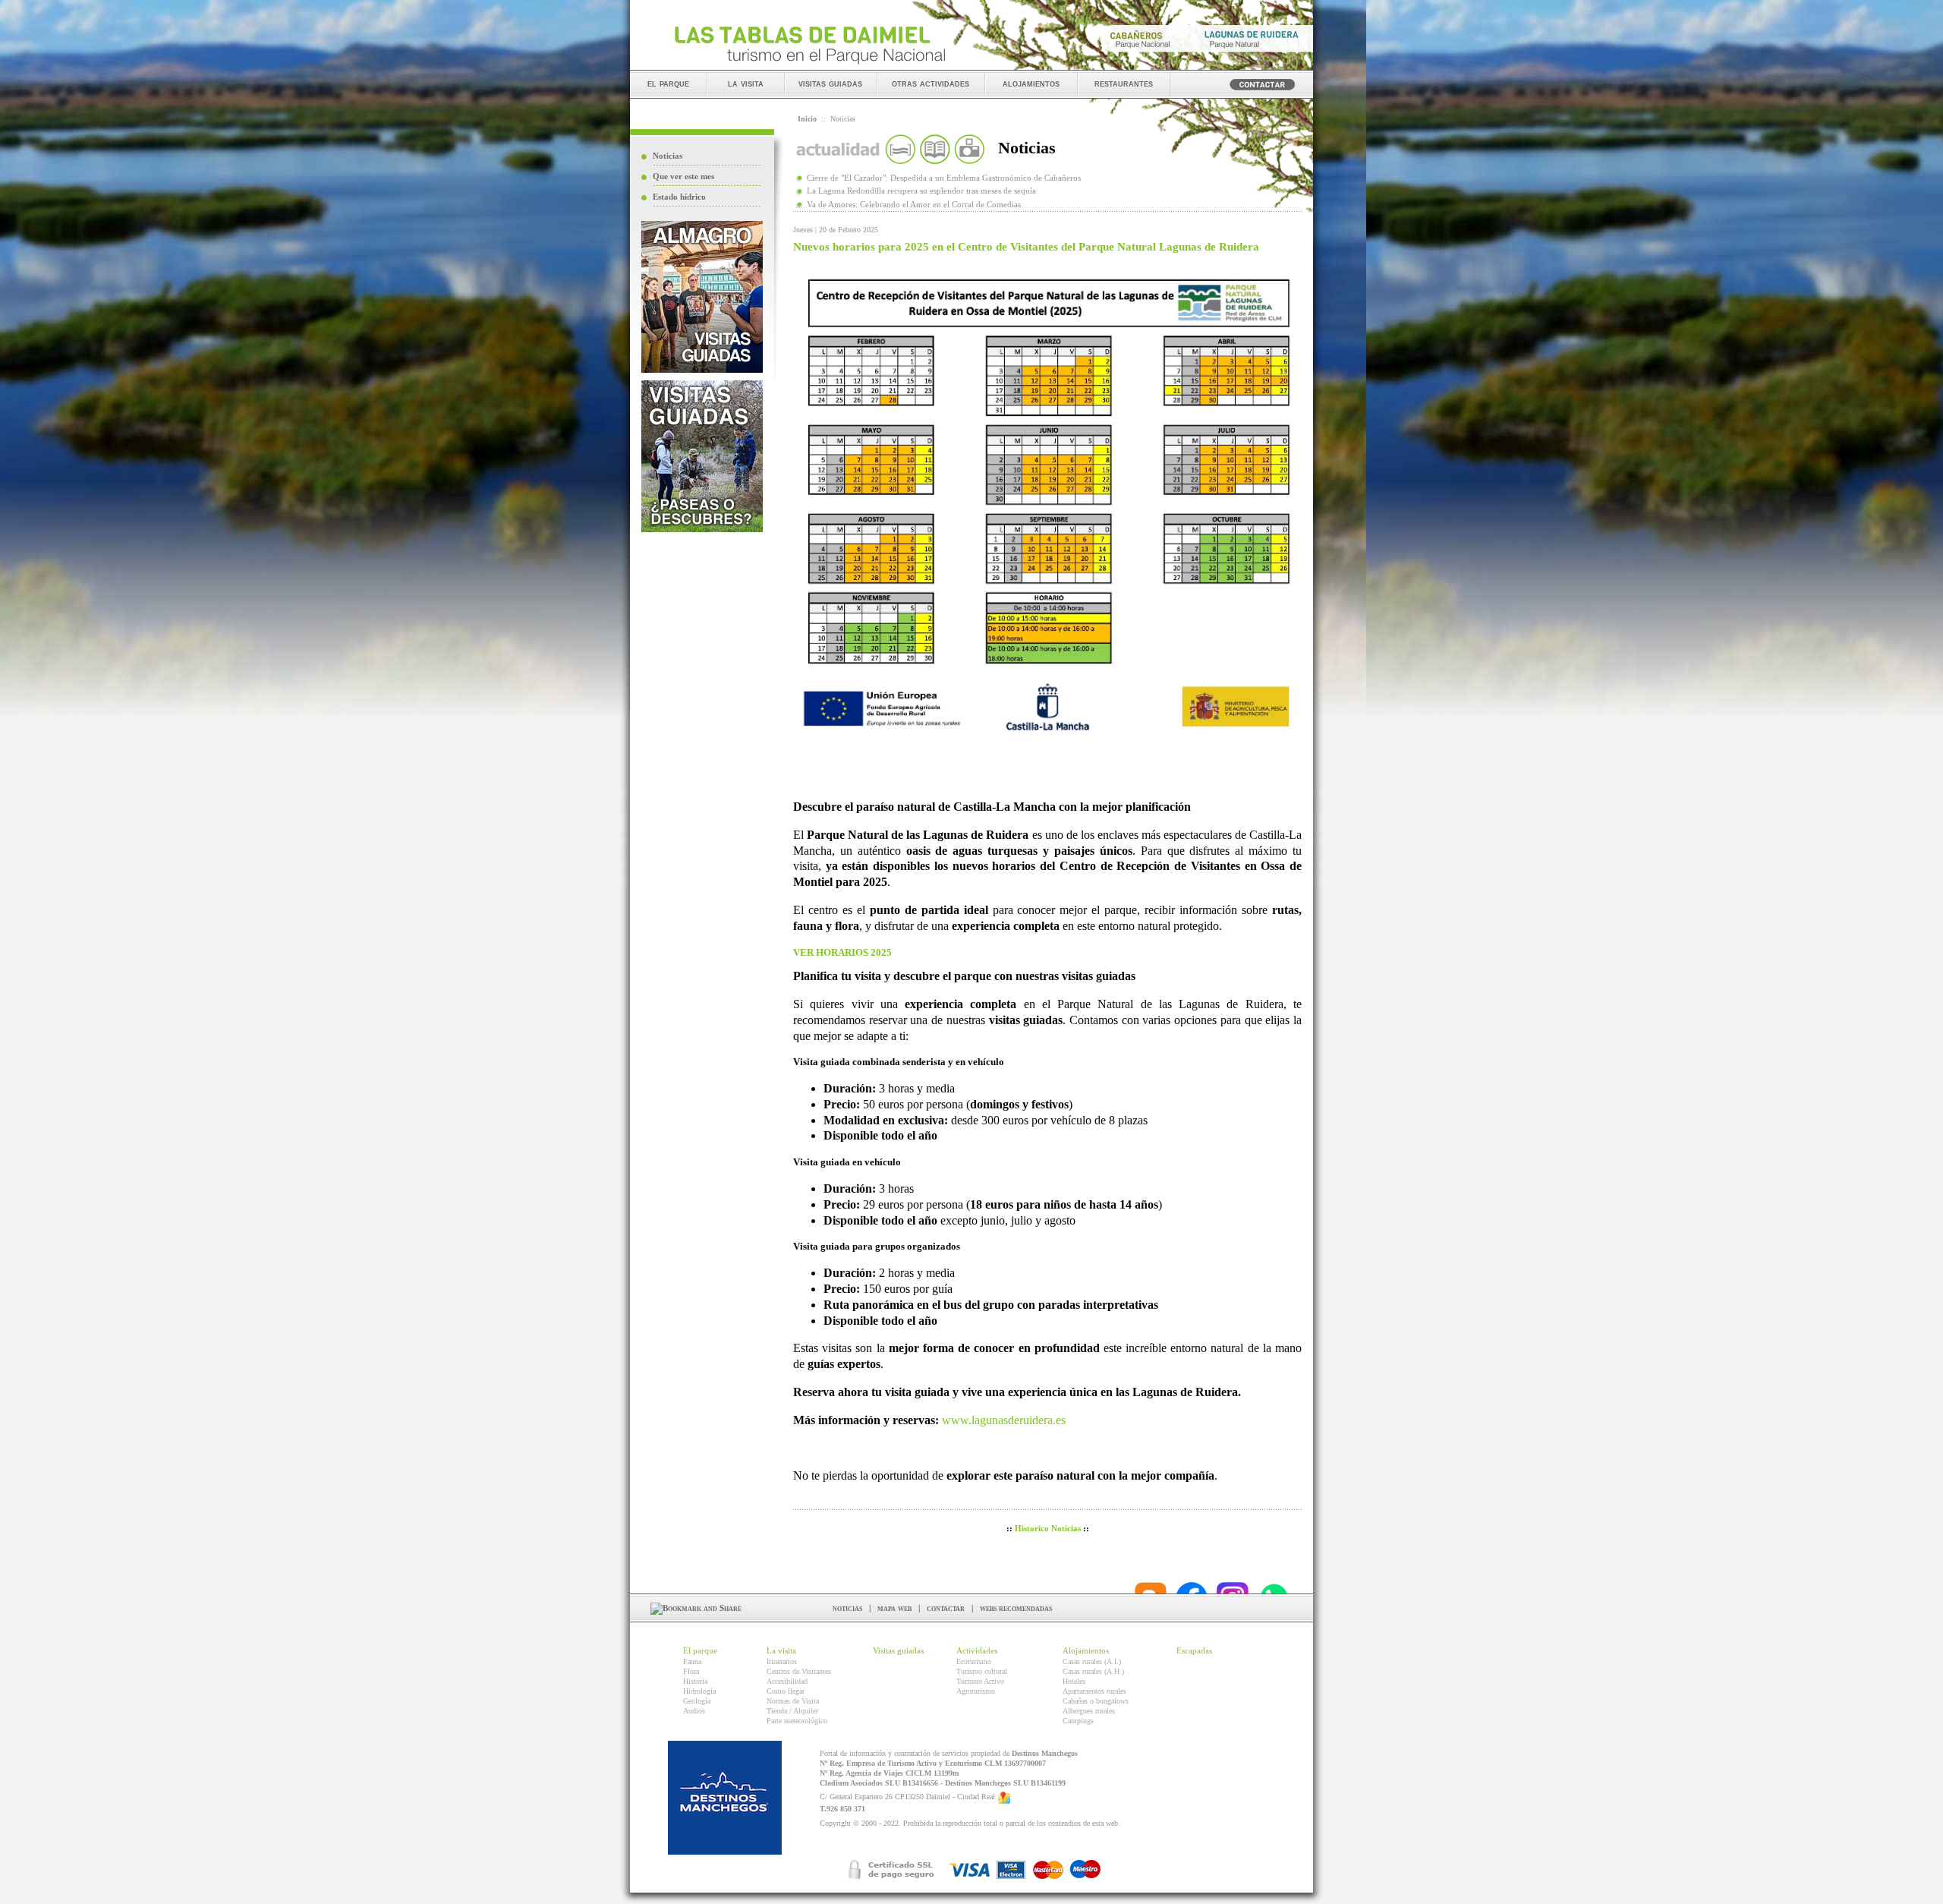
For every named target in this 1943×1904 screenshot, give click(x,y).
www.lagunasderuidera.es (1004, 1420)
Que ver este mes (683, 176)
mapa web (894, 1608)
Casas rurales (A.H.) (1093, 1671)
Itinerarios (782, 1661)
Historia (695, 1681)
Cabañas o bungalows (1096, 1701)
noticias (847, 1608)
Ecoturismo (974, 1661)
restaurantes (1124, 83)
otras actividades (931, 83)
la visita (746, 83)
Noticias (668, 156)
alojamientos (1031, 83)
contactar (946, 1608)
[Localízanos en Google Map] (1004, 1797)
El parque (700, 1650)
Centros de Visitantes (799, 1671)
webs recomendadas (1016, 1608)
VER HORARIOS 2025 (842, 953)
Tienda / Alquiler (792, 1711)
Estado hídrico (679, 197)
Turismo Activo (980, 1681)
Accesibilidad (787, 1681)
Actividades (977, 1650)
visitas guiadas (830, 83)
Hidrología (699, 1691)
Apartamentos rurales (1094, 1691)
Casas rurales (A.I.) (1092, 1661)
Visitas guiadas (898, 1650)
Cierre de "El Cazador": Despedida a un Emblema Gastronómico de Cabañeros (944, 178)
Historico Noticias (1048, 1528)
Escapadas (1194, 1650)
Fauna (692, 1661)
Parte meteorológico (797, 1721)
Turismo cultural (982, 1671)
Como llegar (786, 1691)
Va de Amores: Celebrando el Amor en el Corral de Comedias (914, 204)
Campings (1078, 1721)
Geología (697, 1701)
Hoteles (1074, 1681)
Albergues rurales (1089, 1711)
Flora (691, 1671)
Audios (694, 1711)
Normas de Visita (793, 1701)
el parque (668, 83)
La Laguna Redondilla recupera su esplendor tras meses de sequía (921, 191)
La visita (781, 1650)
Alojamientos (1086, 1650)
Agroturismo (976, 1691)
